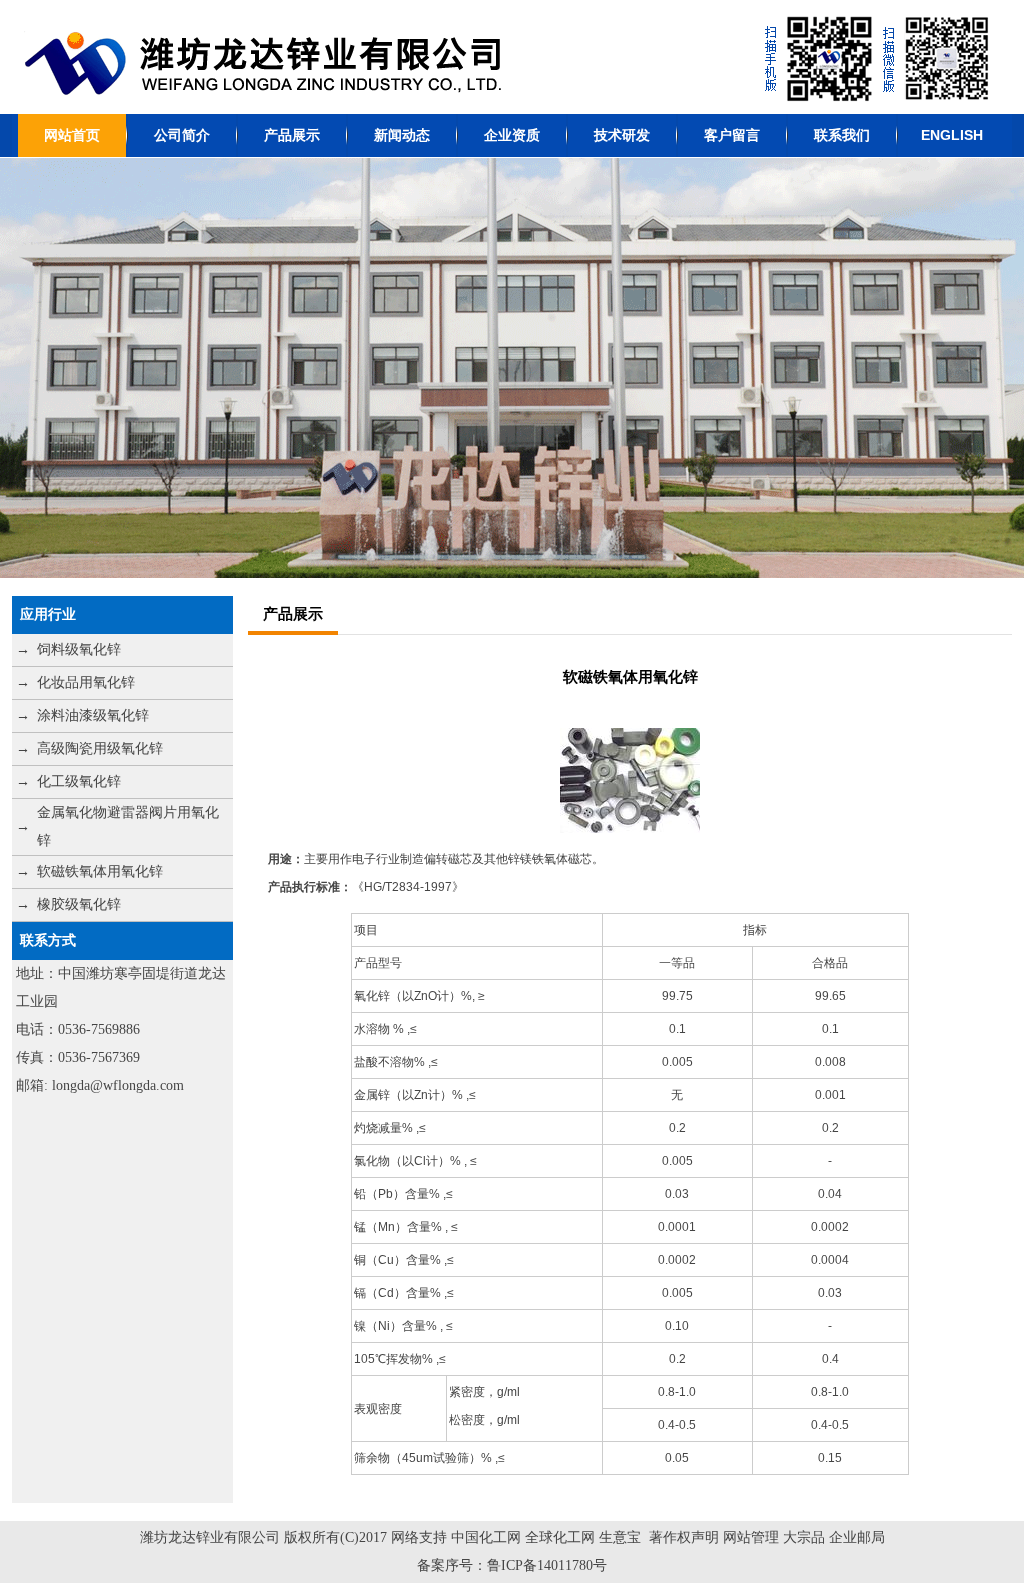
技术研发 (622, 135)
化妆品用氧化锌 (86, 682)
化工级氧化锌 (79, 781)
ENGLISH (952, 135)
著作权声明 (684, 1537)
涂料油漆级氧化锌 (93, 715)
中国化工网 (486, 1537)
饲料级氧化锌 (79, 649)
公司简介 (182, 135)
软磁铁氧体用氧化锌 (100, 871)
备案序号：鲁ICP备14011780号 (512, 1565)
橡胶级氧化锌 (79, 904)
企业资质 (512, 135)
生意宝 (620, 1537)
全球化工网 (560, 1537)
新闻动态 (402, 135)
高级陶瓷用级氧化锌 (100, 748)
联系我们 (842, 135)
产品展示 (292, 135)
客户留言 (732, 135)
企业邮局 (857, 1537)
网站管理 (753, 1537)
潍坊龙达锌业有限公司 (210, 1537)
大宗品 (804, 1537)
